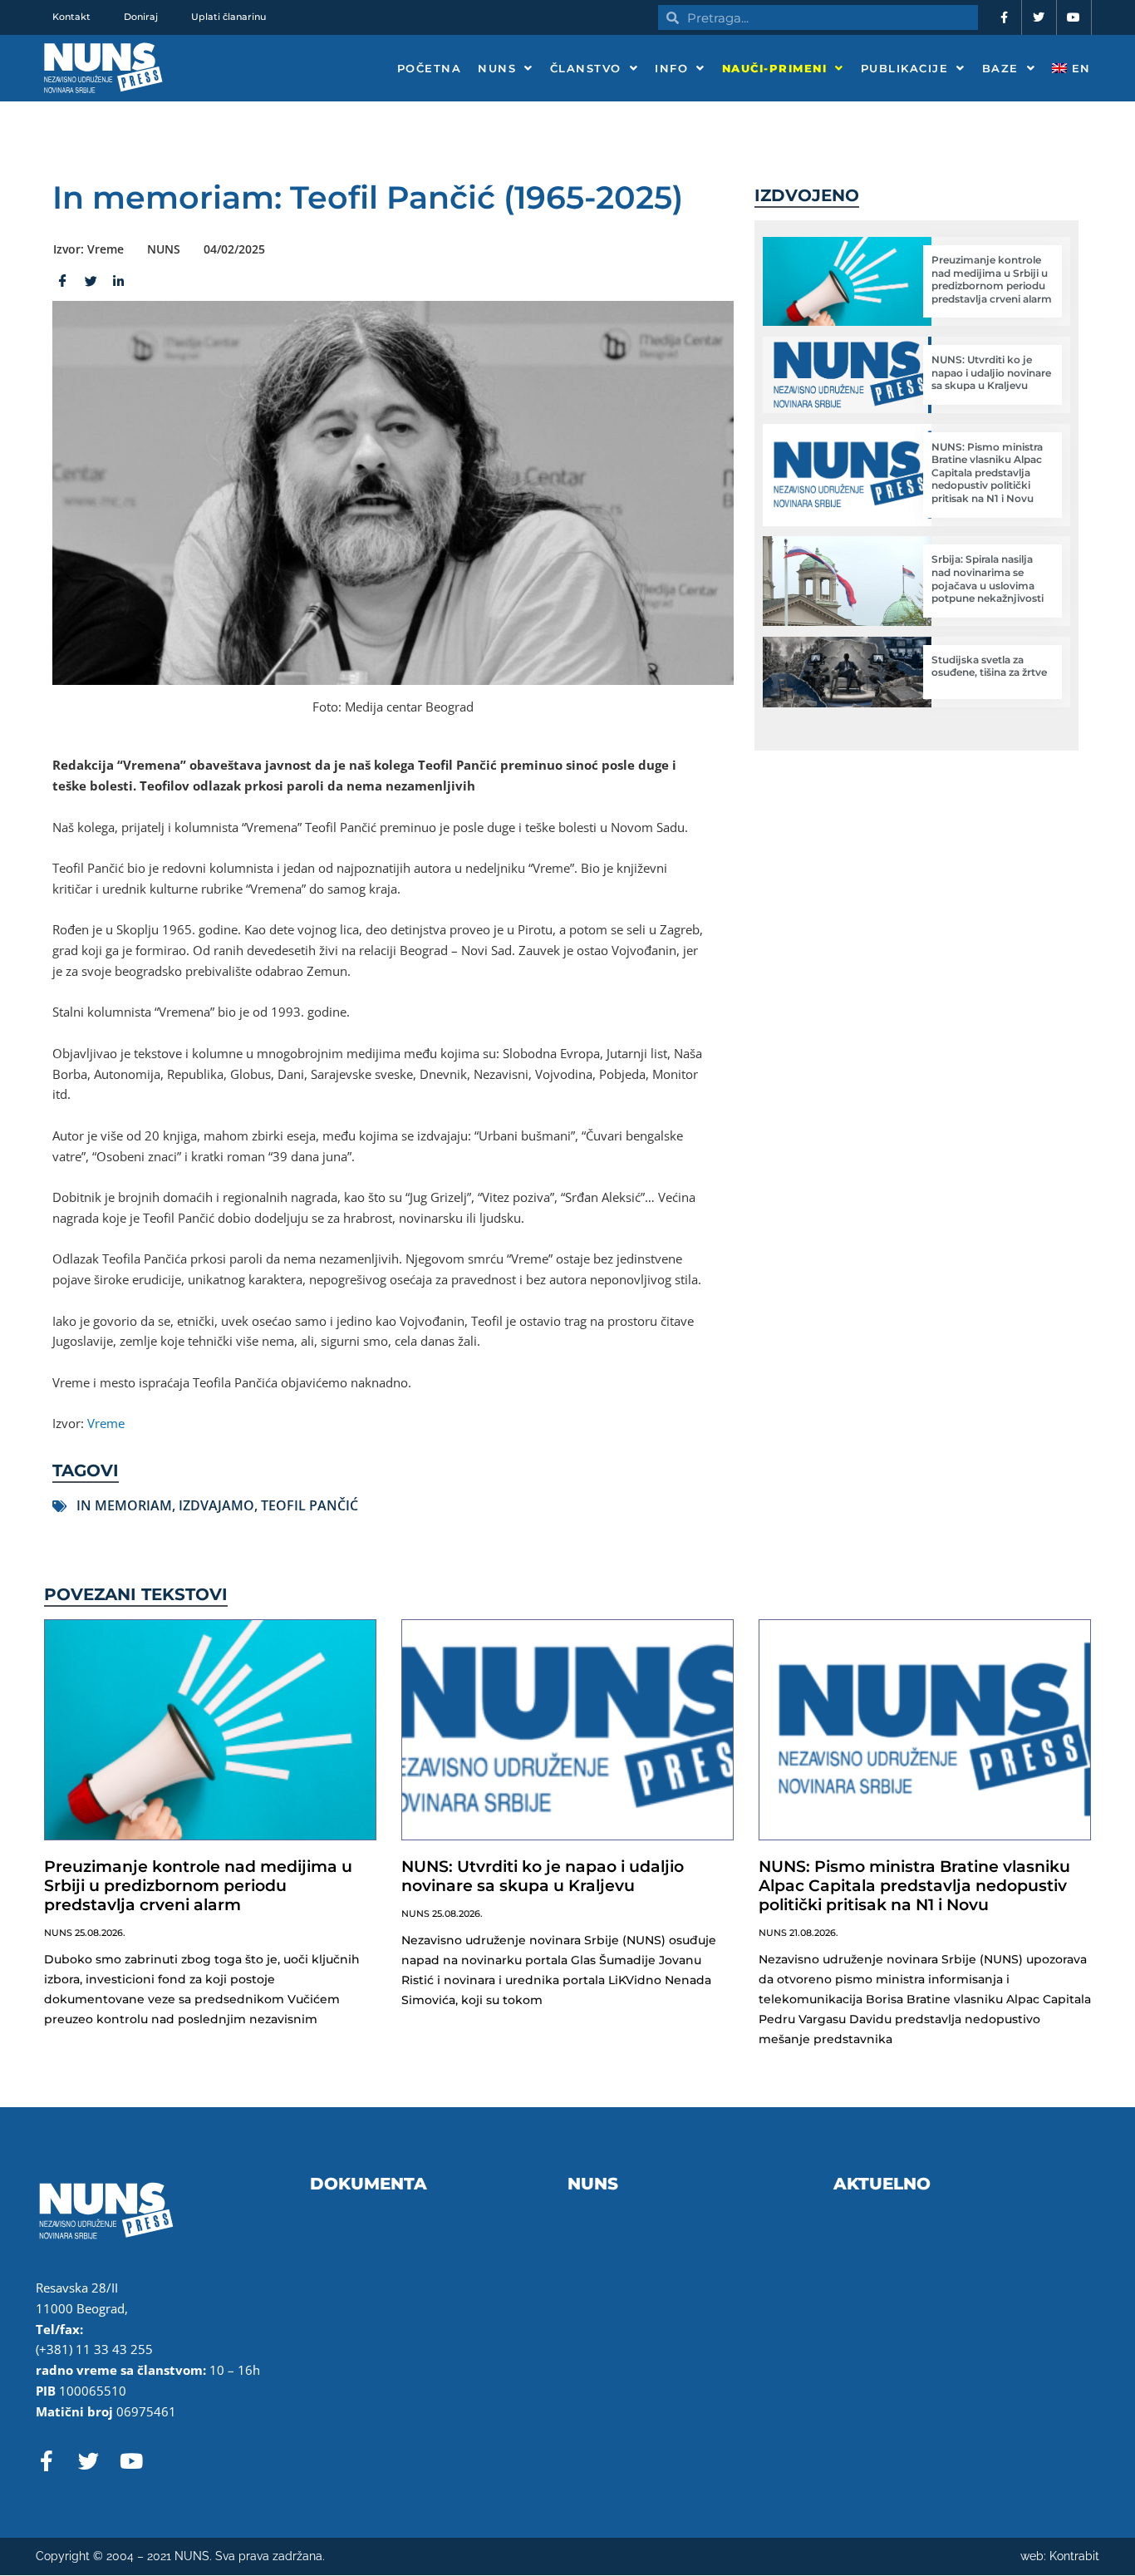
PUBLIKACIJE (905, 68)
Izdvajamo (216, 1505)
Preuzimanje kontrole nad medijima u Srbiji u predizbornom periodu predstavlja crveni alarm (992, 279)
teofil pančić (310, 1505)
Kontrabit (1074, 2556)
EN (1079, 68)
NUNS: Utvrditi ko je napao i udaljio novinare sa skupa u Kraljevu (991, 372)
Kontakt (71, 17)
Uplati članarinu (228, 17)
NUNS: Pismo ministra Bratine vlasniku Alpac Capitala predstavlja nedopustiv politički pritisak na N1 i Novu (987, 473)
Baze (1000, 68)
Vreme (106, 1423)
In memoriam (124, 1505)
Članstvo (586, 68)
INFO (671, 68)
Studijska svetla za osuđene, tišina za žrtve (989, 666)
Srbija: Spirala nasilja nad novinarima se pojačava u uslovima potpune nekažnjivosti (988, 579)
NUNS (497, 68)
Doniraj (141, 17)
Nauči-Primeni (775, 68)
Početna (430, 68)
